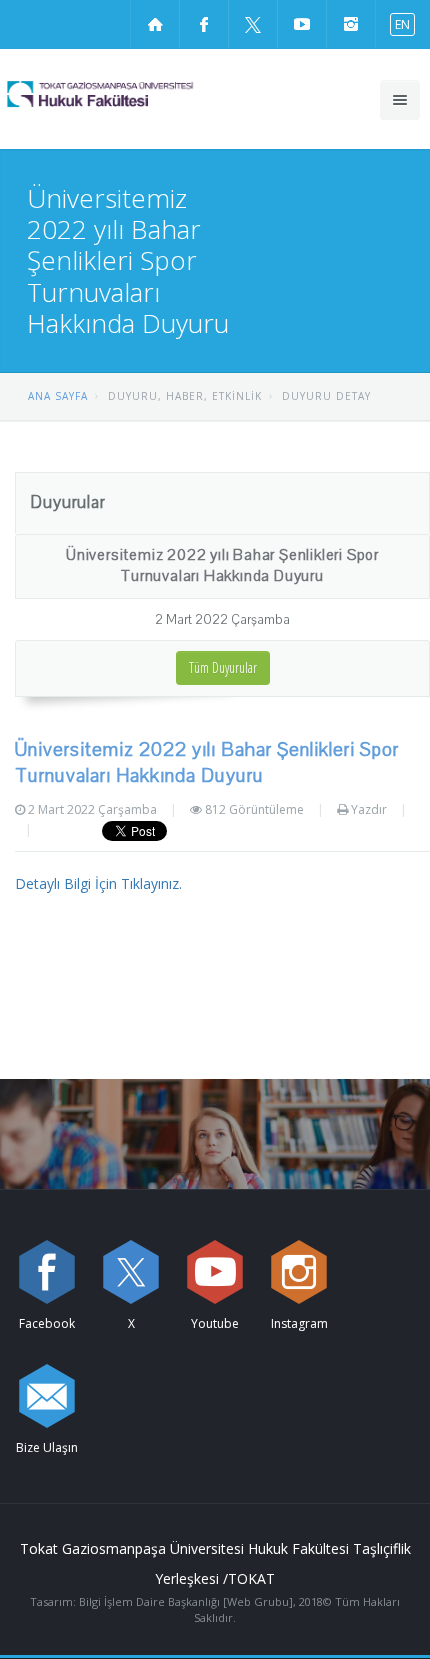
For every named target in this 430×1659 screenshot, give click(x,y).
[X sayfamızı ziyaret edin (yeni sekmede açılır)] (253, 24)
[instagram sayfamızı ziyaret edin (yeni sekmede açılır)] (351, 24)
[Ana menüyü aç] (400, 100)
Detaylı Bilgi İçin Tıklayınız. (98, 883)
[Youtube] (215, 1272)
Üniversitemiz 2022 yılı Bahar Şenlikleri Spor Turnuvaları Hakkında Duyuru (222, 565)
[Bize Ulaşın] (47, 1396)
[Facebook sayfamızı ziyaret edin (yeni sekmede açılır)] (204, 24)
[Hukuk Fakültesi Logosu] (136, 94)
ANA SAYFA (58, 396)
